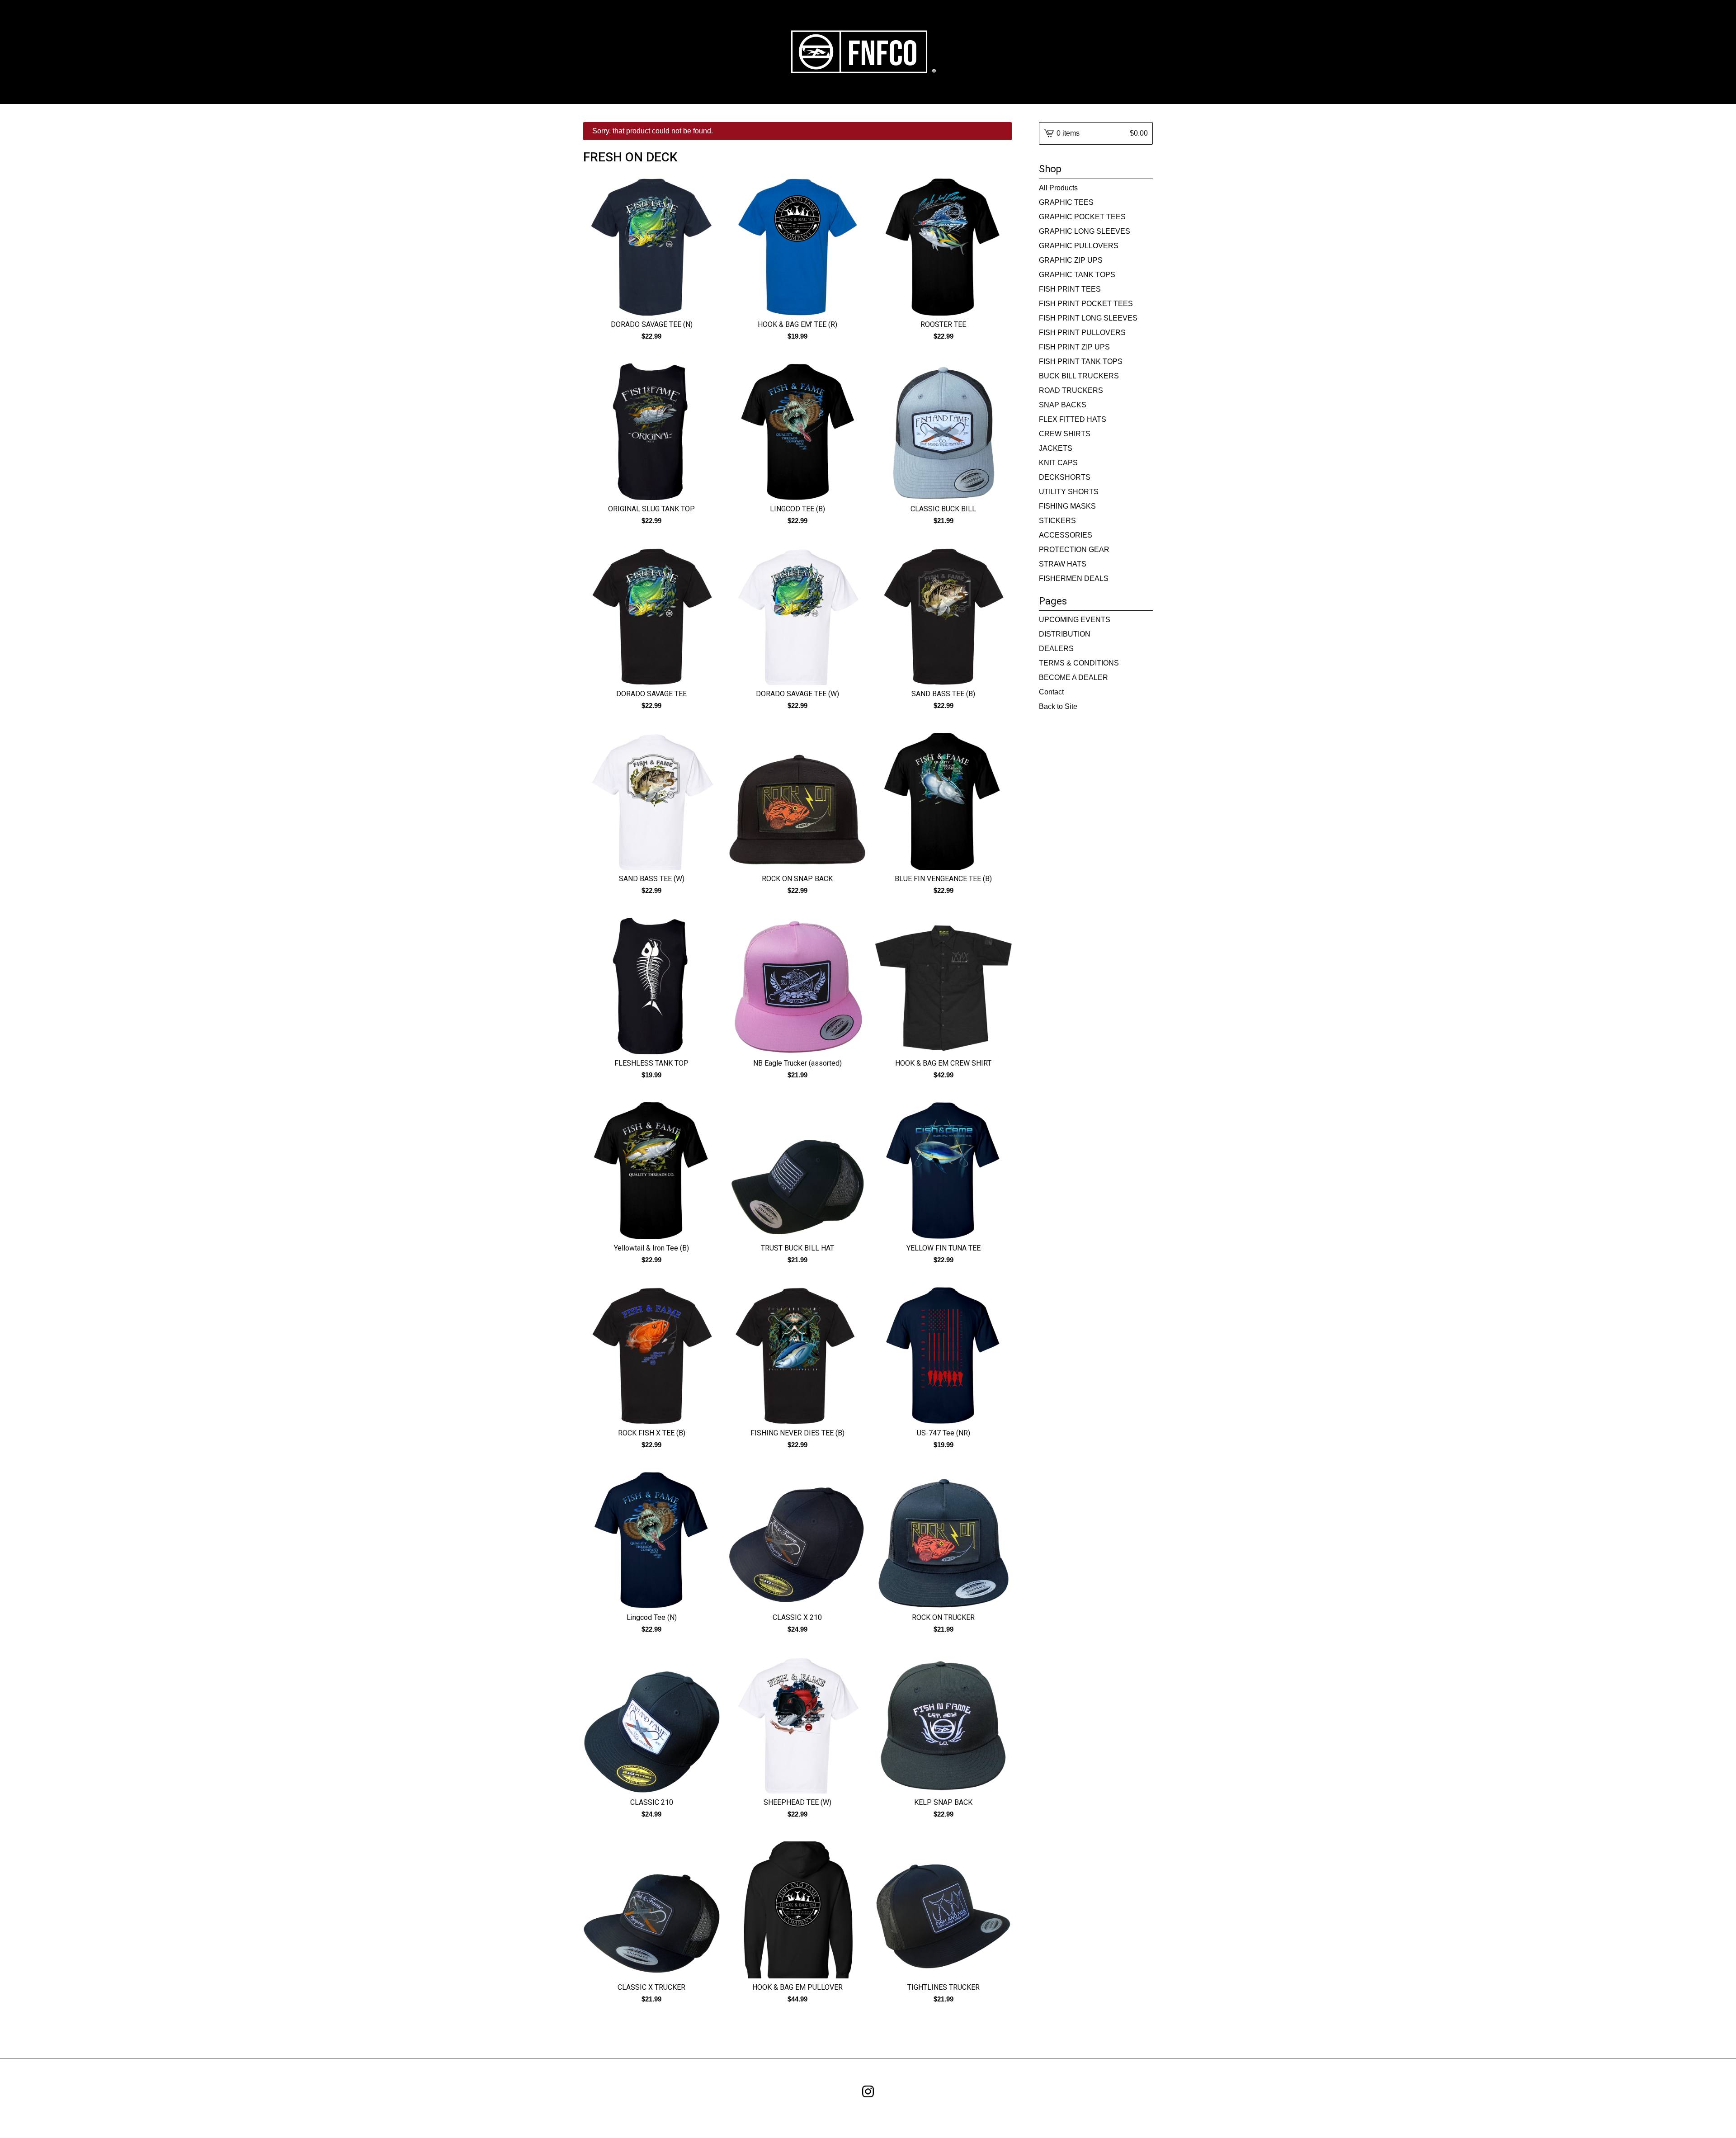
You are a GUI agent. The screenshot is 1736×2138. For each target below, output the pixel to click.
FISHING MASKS (1067, 506)
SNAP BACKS (1063, 405)
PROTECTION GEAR (1074, 550)
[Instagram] (868, 2091)
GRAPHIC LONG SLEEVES (1085, 231)
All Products (1058, 188)
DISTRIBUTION (1065, 634)
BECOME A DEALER (1073, 677)
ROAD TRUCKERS (1071, 390)
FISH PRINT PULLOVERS (1082, 333)
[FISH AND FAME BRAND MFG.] (868, 52)
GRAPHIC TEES (1066, 202)
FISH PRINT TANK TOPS (1081, 361)
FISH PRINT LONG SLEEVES (1088, 318)
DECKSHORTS (1065, 477)
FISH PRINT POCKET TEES (1086, 304)
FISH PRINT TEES (1070, 289)
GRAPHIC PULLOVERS (1079, 246)
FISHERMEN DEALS (1074, 578)
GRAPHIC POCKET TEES (1082, 217)
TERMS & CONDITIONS (1079, 663)
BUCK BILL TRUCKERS (1079, 376)
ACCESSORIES (1066, 535)
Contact (1051, 692)
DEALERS (1056, 649)
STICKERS (1057, 521)
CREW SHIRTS (1065, 434)
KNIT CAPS (1058, 463)
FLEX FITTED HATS (1073, 419)
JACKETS (1056, 448)
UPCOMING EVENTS (1075, 620)
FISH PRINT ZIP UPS (1074, 347)
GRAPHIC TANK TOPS (1077, 275)
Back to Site (1058, 706)
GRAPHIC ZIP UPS (1071, 260)
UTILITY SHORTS (1069, 492)
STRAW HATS (1063, 564)
